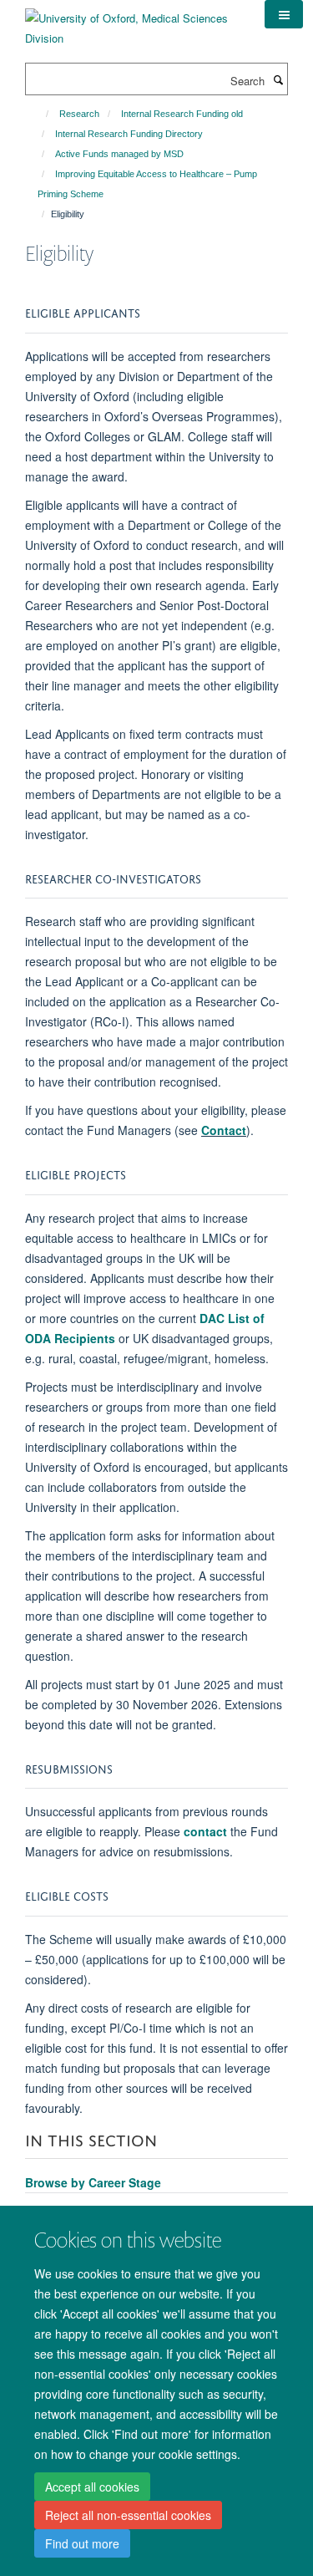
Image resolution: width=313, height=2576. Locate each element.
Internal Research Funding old (182, 114)
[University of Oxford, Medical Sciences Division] (132, 22)
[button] (284, 14)
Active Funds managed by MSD (119, 154)
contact (205, 1831)
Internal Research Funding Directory (129, 134)
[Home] (40, 114)
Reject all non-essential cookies (128, 2515)
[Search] (278, 79)
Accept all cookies (92, 2487)
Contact (224, 1130)
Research (79, 114)
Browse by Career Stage (93, 2182)
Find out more (82, 2543)
